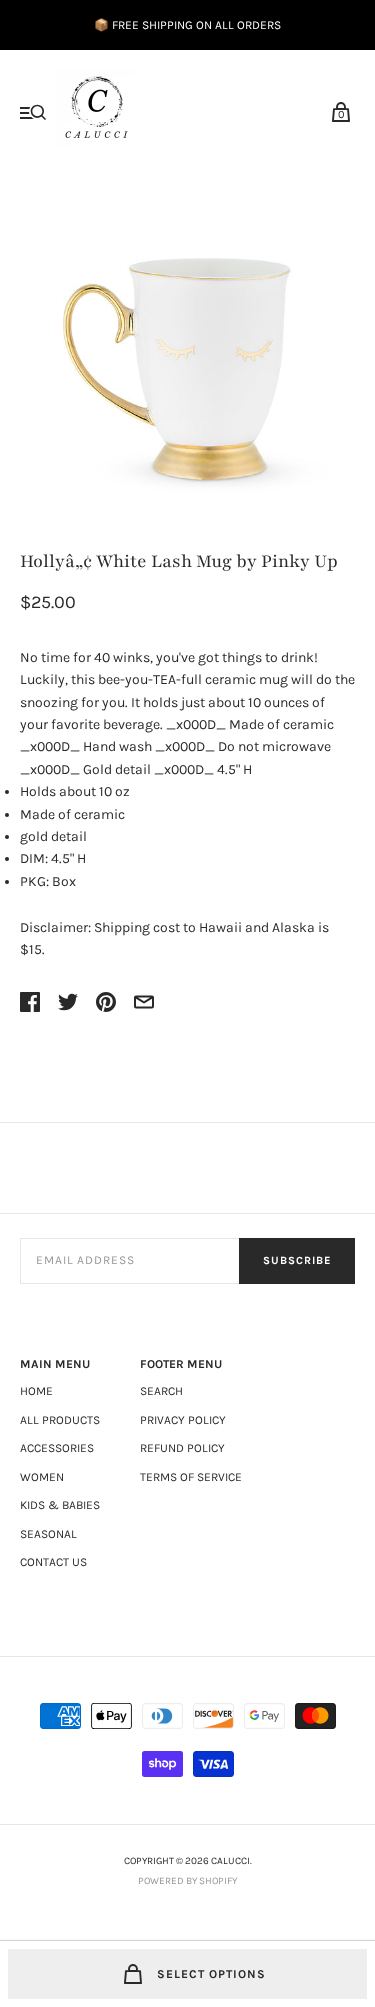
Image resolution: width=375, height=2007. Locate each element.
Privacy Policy (183, 1420)
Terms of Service (191, 1477)
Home (36, 1391)
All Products (60, 1420)
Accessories (57, 1448)
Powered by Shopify (187, 1881)
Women (42, 1477)
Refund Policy (182, 1448)
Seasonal (48, 1534)
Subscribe (297, 1260)
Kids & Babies (60, 1505)
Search (161, 1391)
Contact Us (53, 1562)
